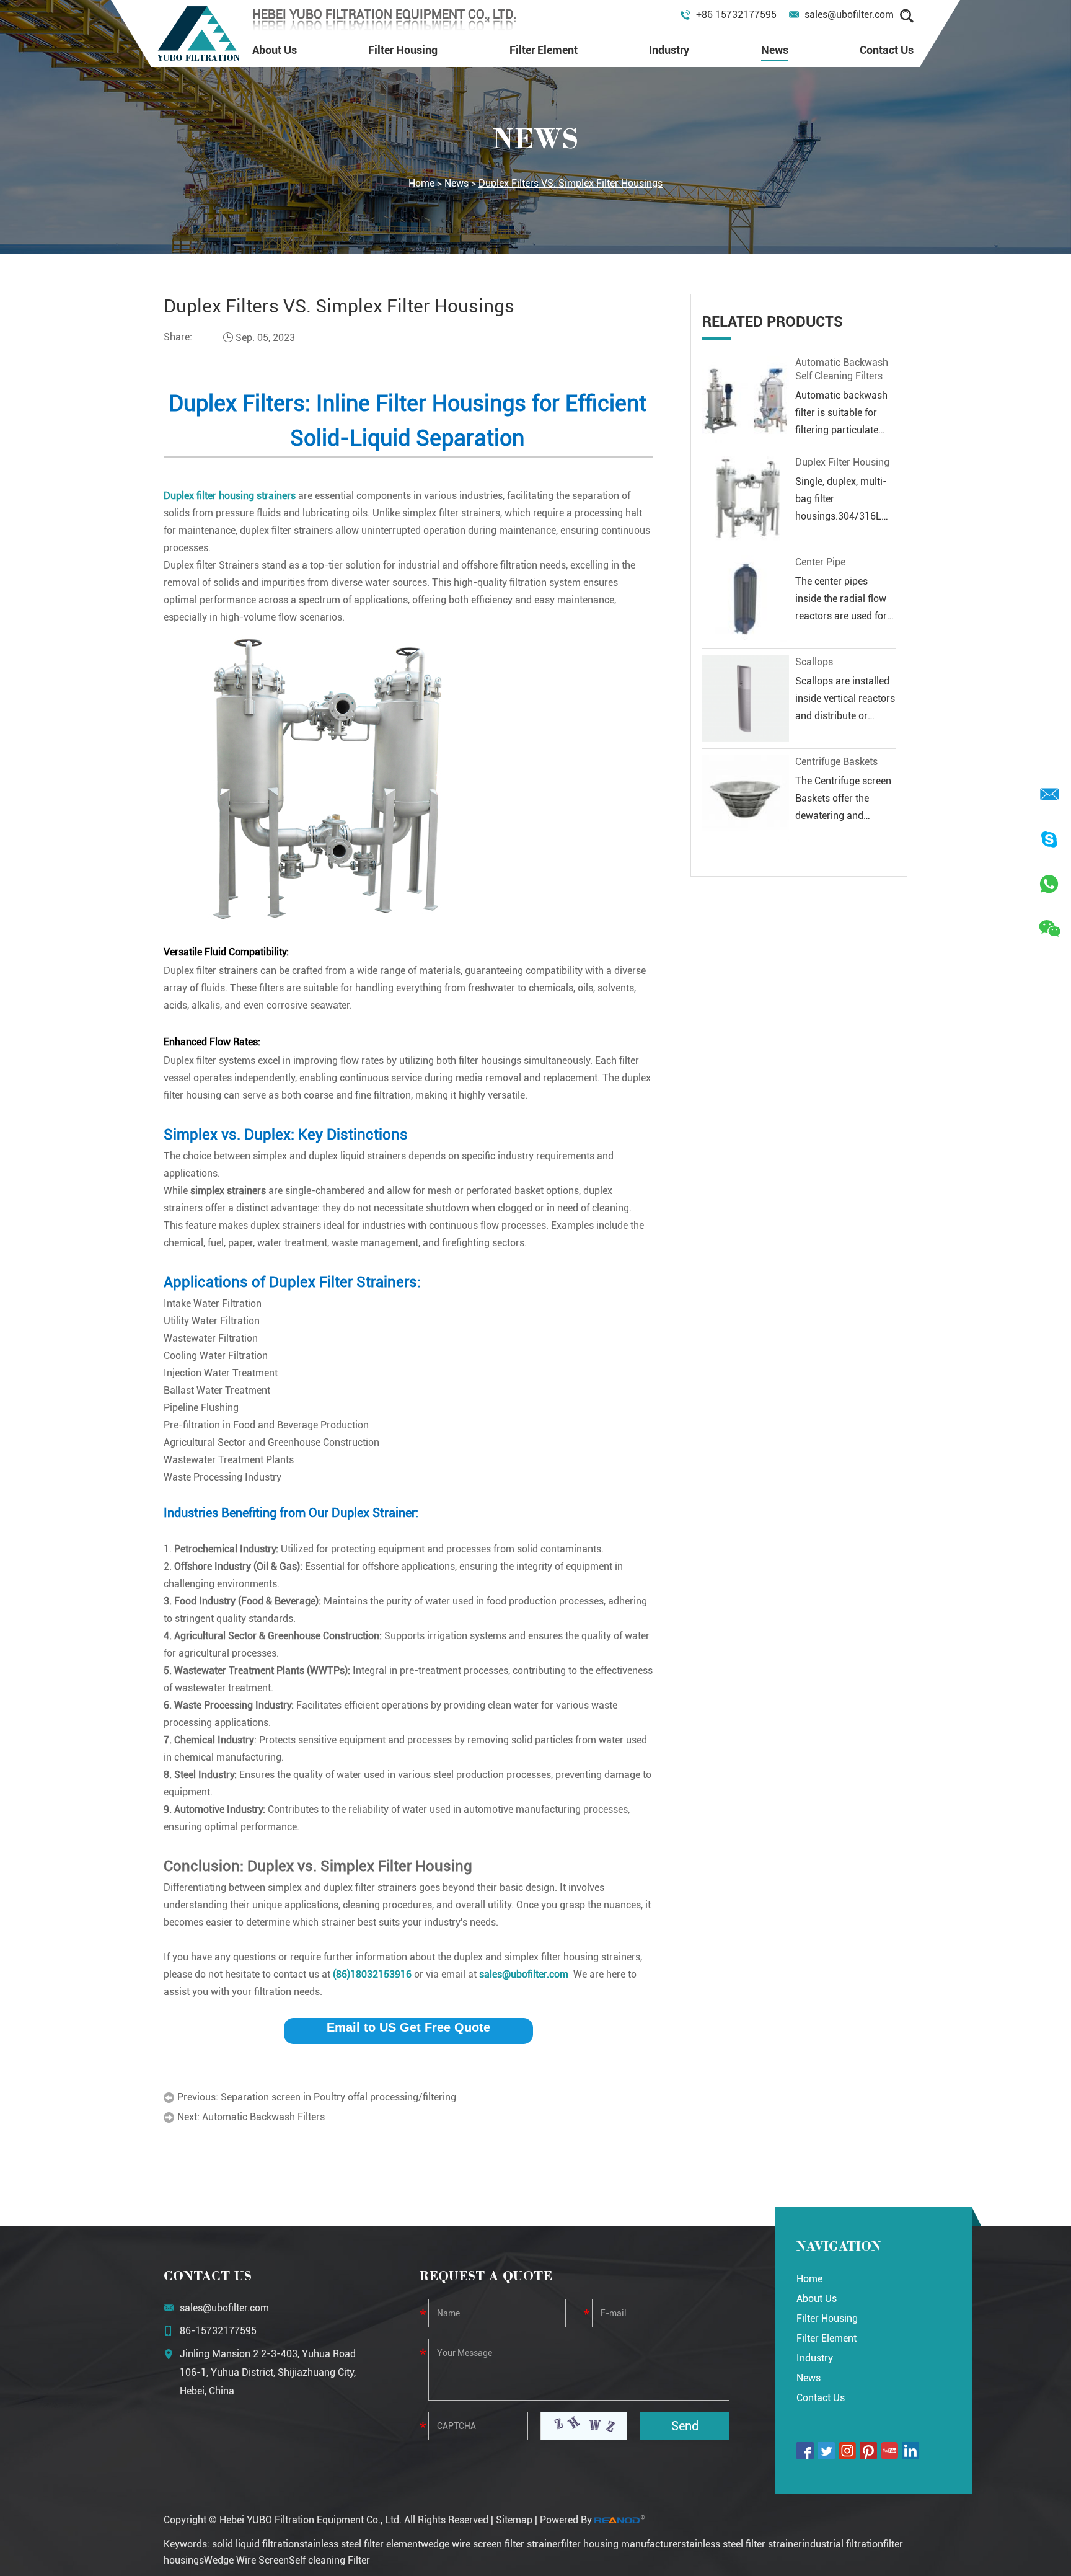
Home (421, 183)
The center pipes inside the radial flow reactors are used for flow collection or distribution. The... (841, 616)
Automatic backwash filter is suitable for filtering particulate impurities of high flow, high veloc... (845, 430)
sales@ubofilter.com (849, 15)
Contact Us (887, 50)
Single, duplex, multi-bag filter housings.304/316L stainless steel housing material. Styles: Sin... (845, 516)
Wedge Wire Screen (246, 2560)
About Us (275, 50)
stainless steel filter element (360, 2544)
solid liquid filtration (256, 2544)
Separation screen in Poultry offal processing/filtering (338, 2097)
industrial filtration (843, 2544)
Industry (669, 50)
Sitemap (514, 2520)
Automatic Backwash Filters (263, 2117)
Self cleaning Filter (329, 2560)
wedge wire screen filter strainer (491, 2544)
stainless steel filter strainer (742, 2544)
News (775, 50)
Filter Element (544, 50)
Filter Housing (403, 50)
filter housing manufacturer (621, 2544)
